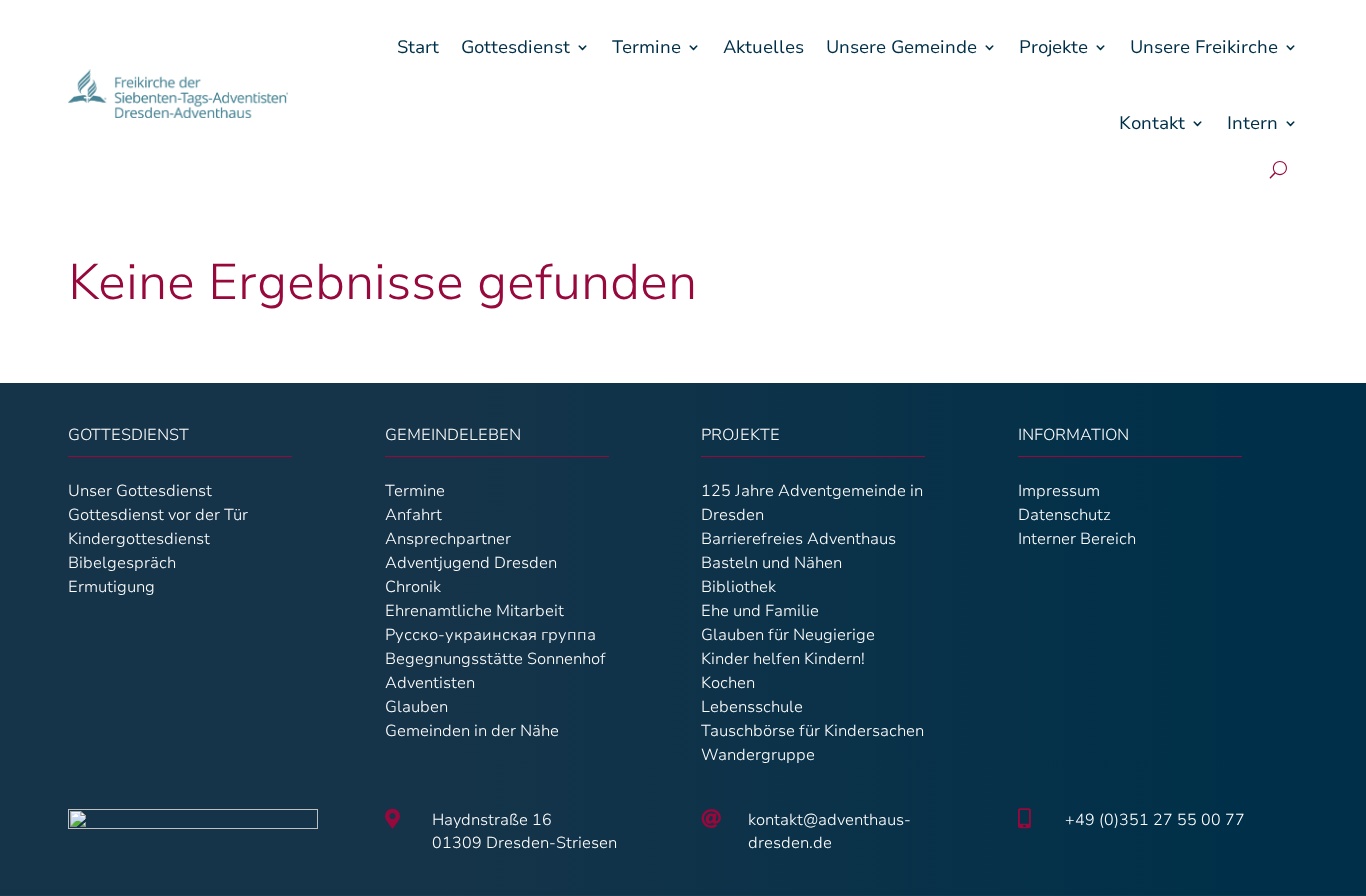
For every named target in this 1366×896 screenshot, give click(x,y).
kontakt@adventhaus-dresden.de (829, 831)
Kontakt (1152, 123)
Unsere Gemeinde (901, 47)
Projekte (1053, 47)
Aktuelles (763, 47)
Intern (1252, 123)
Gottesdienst (515, 47)
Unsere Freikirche (1204, 47)
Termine (646, 47)
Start (418, 47)
